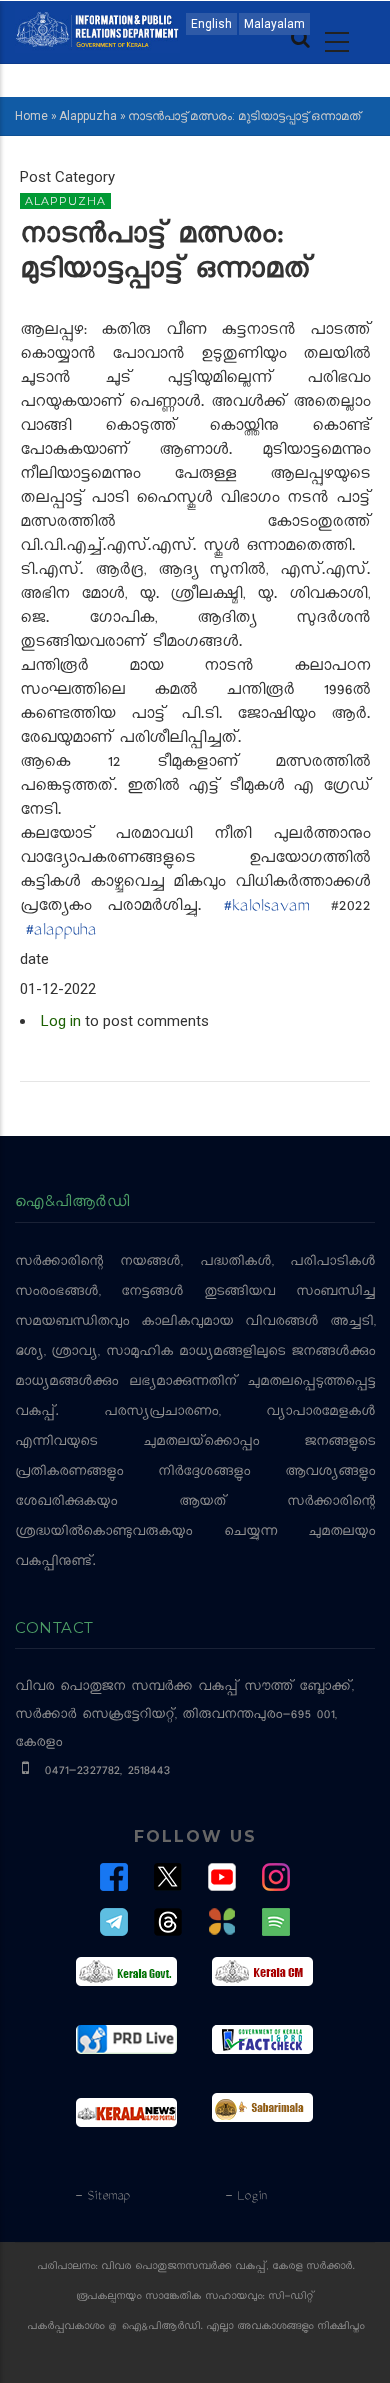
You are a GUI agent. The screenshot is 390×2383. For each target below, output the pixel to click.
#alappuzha (60, 932)
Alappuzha (88, 116)
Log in (61, 1021)
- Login (245, 2197)
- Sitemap (102, 2197)
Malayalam (274, 24)
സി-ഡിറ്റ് (291, 2297)
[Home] (97, 28)
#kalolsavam (266, 908)
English (211, 24)
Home (31, 116)
